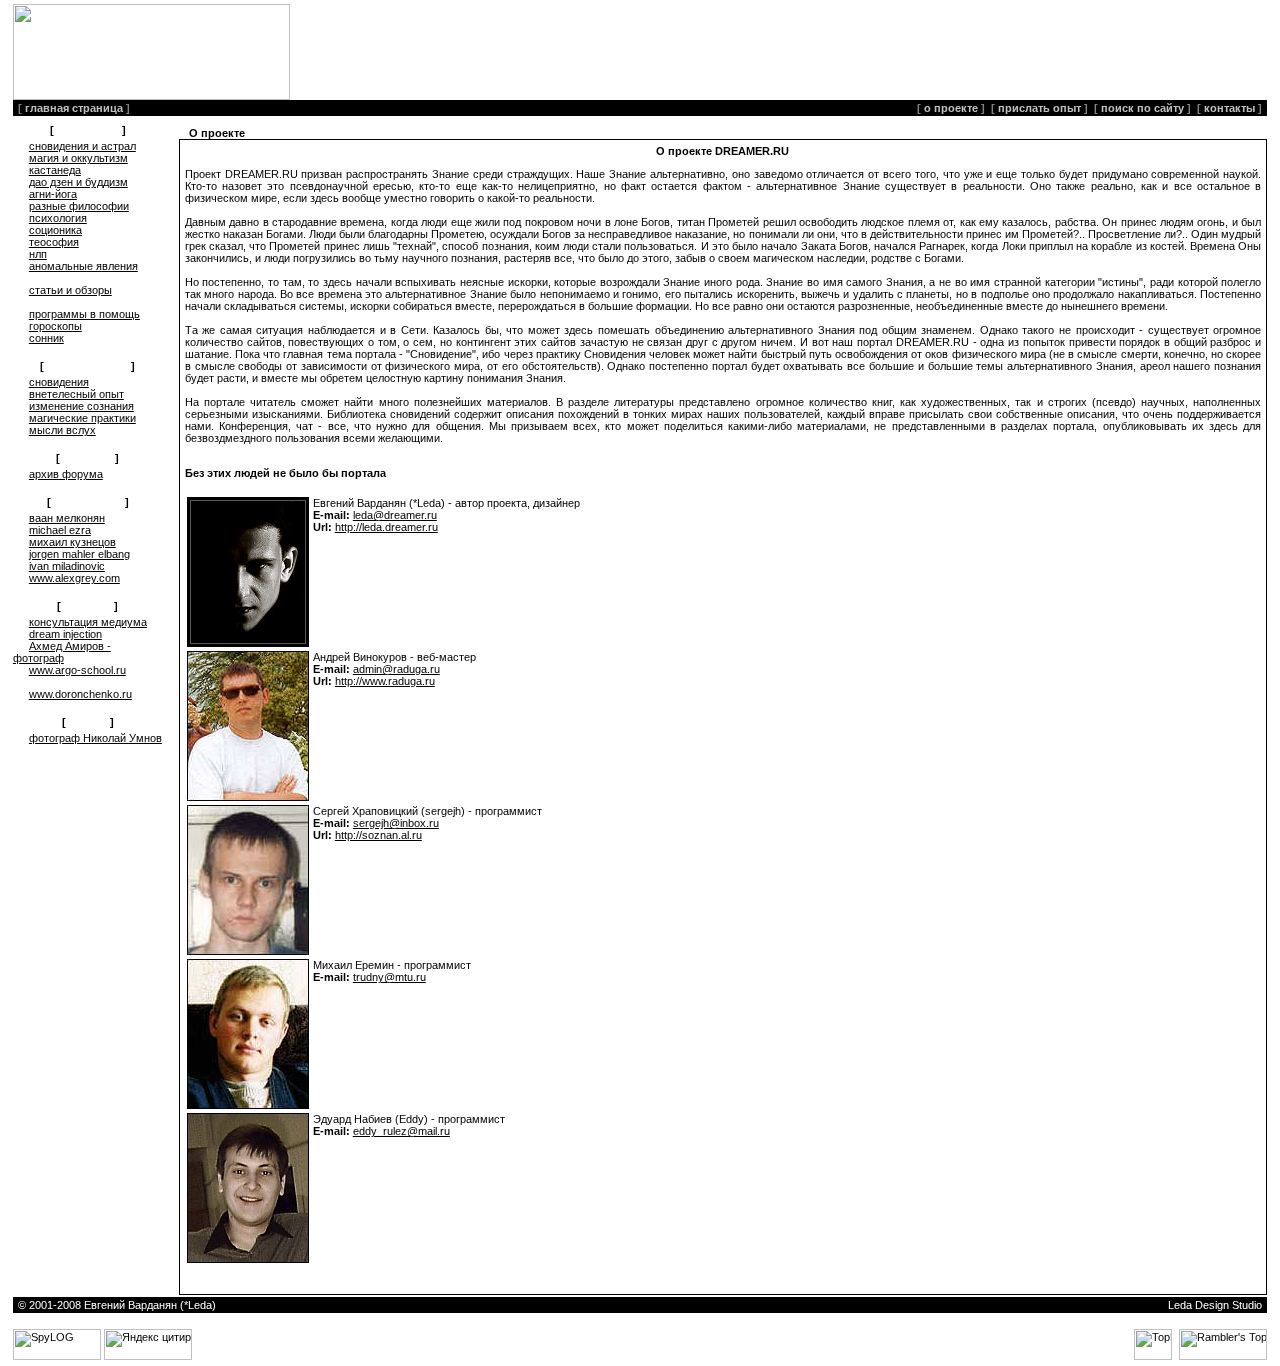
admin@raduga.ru (396, 669)
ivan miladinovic (67, 566)
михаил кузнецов (72, 542)
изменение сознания (81, 406)
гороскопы (55, 326)
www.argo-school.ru (77, 670)
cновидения (59, 382)
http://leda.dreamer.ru (386, 527)
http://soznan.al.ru (378, 835)
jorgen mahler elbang (79, 554)
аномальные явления (83, 266)
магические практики (82, 418)
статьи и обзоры (70, 290)
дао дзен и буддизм (78, 182)
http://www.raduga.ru (385, 681)
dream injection (65, 634)
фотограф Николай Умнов (95, 738)
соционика (55, 230)
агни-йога (53, 194)
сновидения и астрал (82, 146)
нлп (38, 254)
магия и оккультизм (78, 158)
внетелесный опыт (76, 394)
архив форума (66, 474)
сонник (46, 338)
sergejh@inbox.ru (396, 823)
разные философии (79, 206)
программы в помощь (84, 314)
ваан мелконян (67, 518)
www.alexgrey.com (74, 578)
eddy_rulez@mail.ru (401, 1131)
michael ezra (60, 530)
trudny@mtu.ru (389, 977)
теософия (54, 242)
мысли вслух (62, 430)
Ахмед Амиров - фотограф (62, 652)
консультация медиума (88, 622)
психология (58, 218)
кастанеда (55, 170)
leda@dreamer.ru (395, 515)
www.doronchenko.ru (80, 694)
